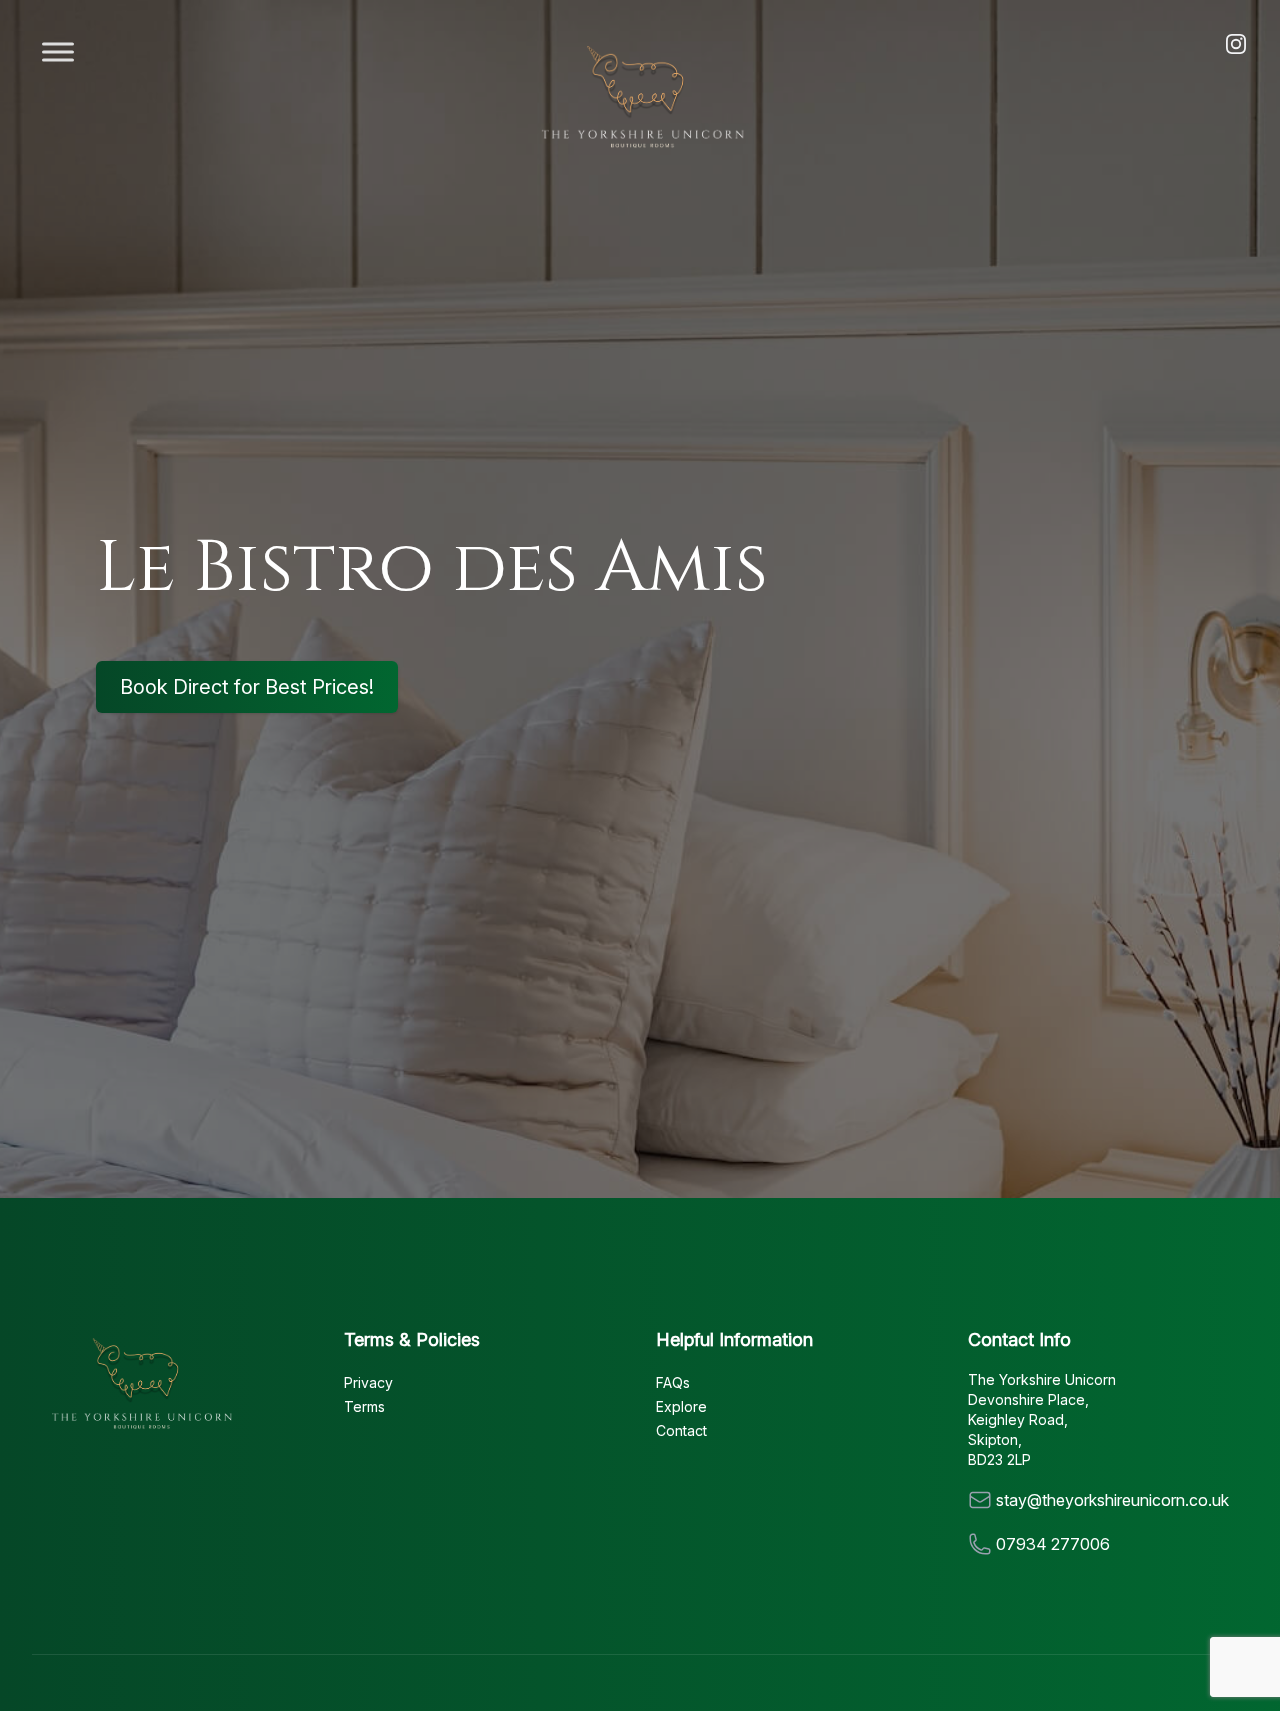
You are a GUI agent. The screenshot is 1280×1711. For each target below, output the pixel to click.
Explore (681, 1406)
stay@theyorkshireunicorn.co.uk (1112, 1500)
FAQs (673, 1382)
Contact (681, 1430)
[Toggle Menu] (58, 51)
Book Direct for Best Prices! (247, 687)
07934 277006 (1053, 1544)
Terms (364, 1406)
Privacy (368, 1382)
